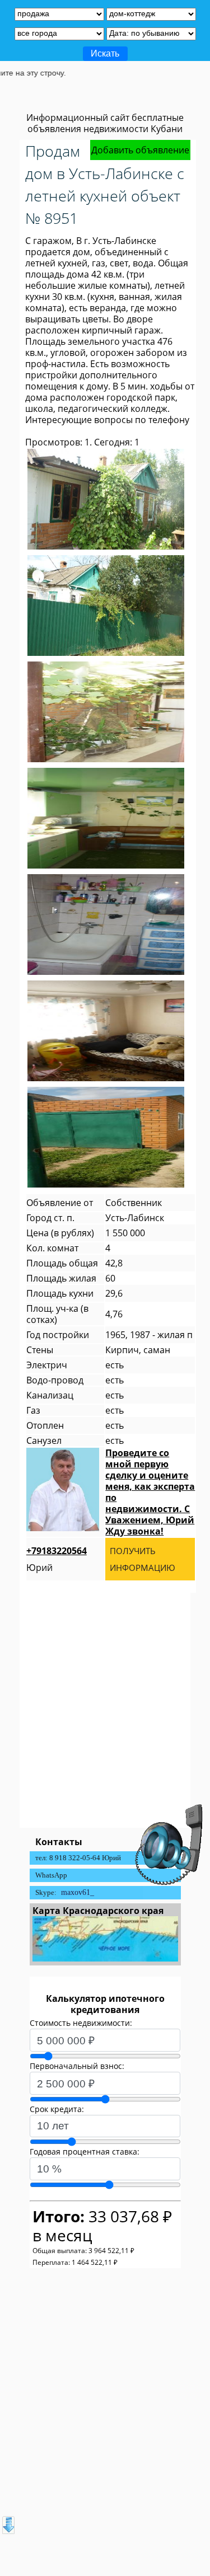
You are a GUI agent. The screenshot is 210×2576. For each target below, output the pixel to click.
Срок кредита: (57, 2109)
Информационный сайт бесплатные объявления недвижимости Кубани (105, 123)
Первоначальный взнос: (77, 2066)
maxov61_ (78, 1892)
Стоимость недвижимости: (81, 2023)
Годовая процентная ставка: (85, 2152)
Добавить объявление (140, 150)
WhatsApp (51, 1875)
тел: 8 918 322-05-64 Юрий (78, 1858)
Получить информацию (143, 1559)
